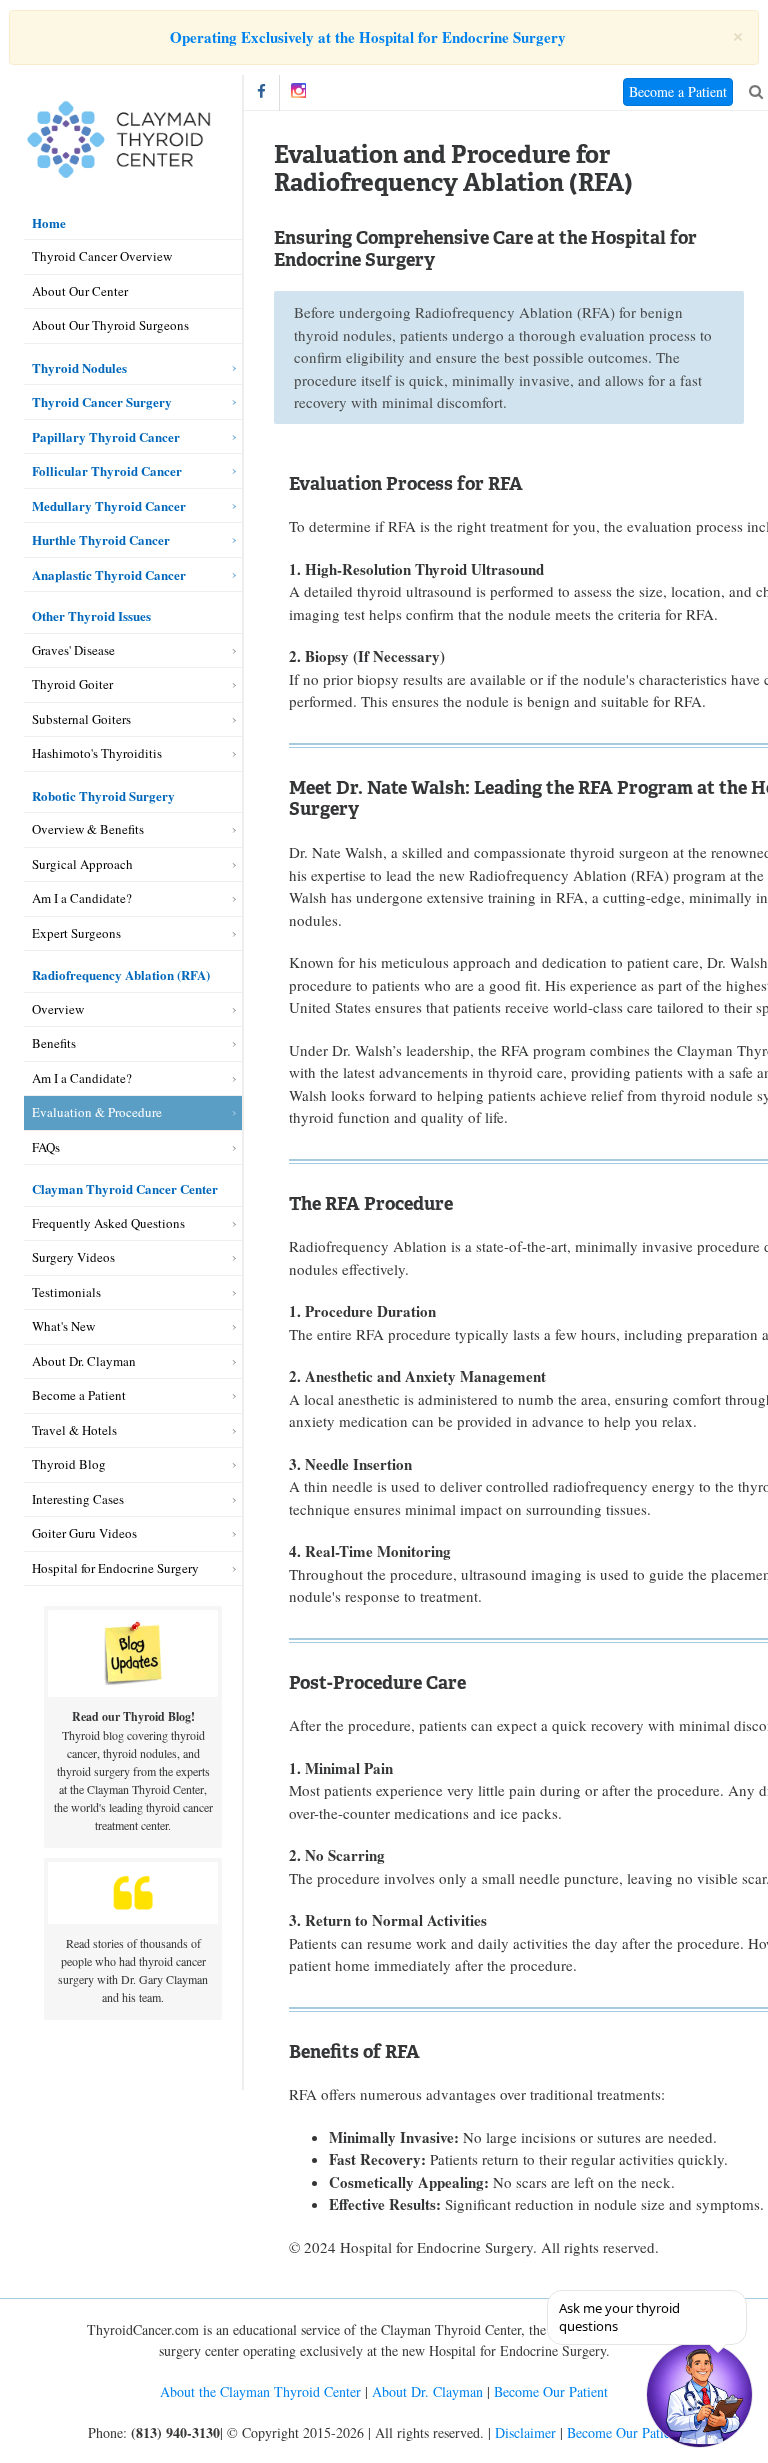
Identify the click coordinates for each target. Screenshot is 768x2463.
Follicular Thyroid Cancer (107, 470)
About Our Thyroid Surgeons (110, 325)
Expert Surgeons (76, 933)
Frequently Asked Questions (108, 1223)
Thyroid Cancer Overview (102, 256)
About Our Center (80, 291)
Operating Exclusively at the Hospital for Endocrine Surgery (368, 37)
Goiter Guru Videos (84, 1533)
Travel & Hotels (74, 1430)
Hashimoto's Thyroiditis (97, 753)
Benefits (54, 1043)
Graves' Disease (73, 650)
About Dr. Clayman (84, 1361)
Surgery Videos (73, 1257)
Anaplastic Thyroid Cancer (109, 574)
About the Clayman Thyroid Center (260, 2391)
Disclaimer (525, 2432)
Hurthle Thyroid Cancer (101, 539)
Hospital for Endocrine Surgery (115, 1568)
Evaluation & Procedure (97, 1112)
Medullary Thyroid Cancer (109, 505)
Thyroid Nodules (79, 367)
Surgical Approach (82, 864)
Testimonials (66, 1292)
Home (49, 222)
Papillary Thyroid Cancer (106, 436)
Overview (58, 1009)
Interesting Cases (78, 1499)
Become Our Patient (551, 2391)
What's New (63, 1326)
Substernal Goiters (81, 719)
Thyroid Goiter (72, 684)
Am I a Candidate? (82, 898)
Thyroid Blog (69, 1464)
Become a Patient (79, 1395)
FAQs (46, 1147)
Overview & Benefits (88, 829)
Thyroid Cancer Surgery (102, 401)
